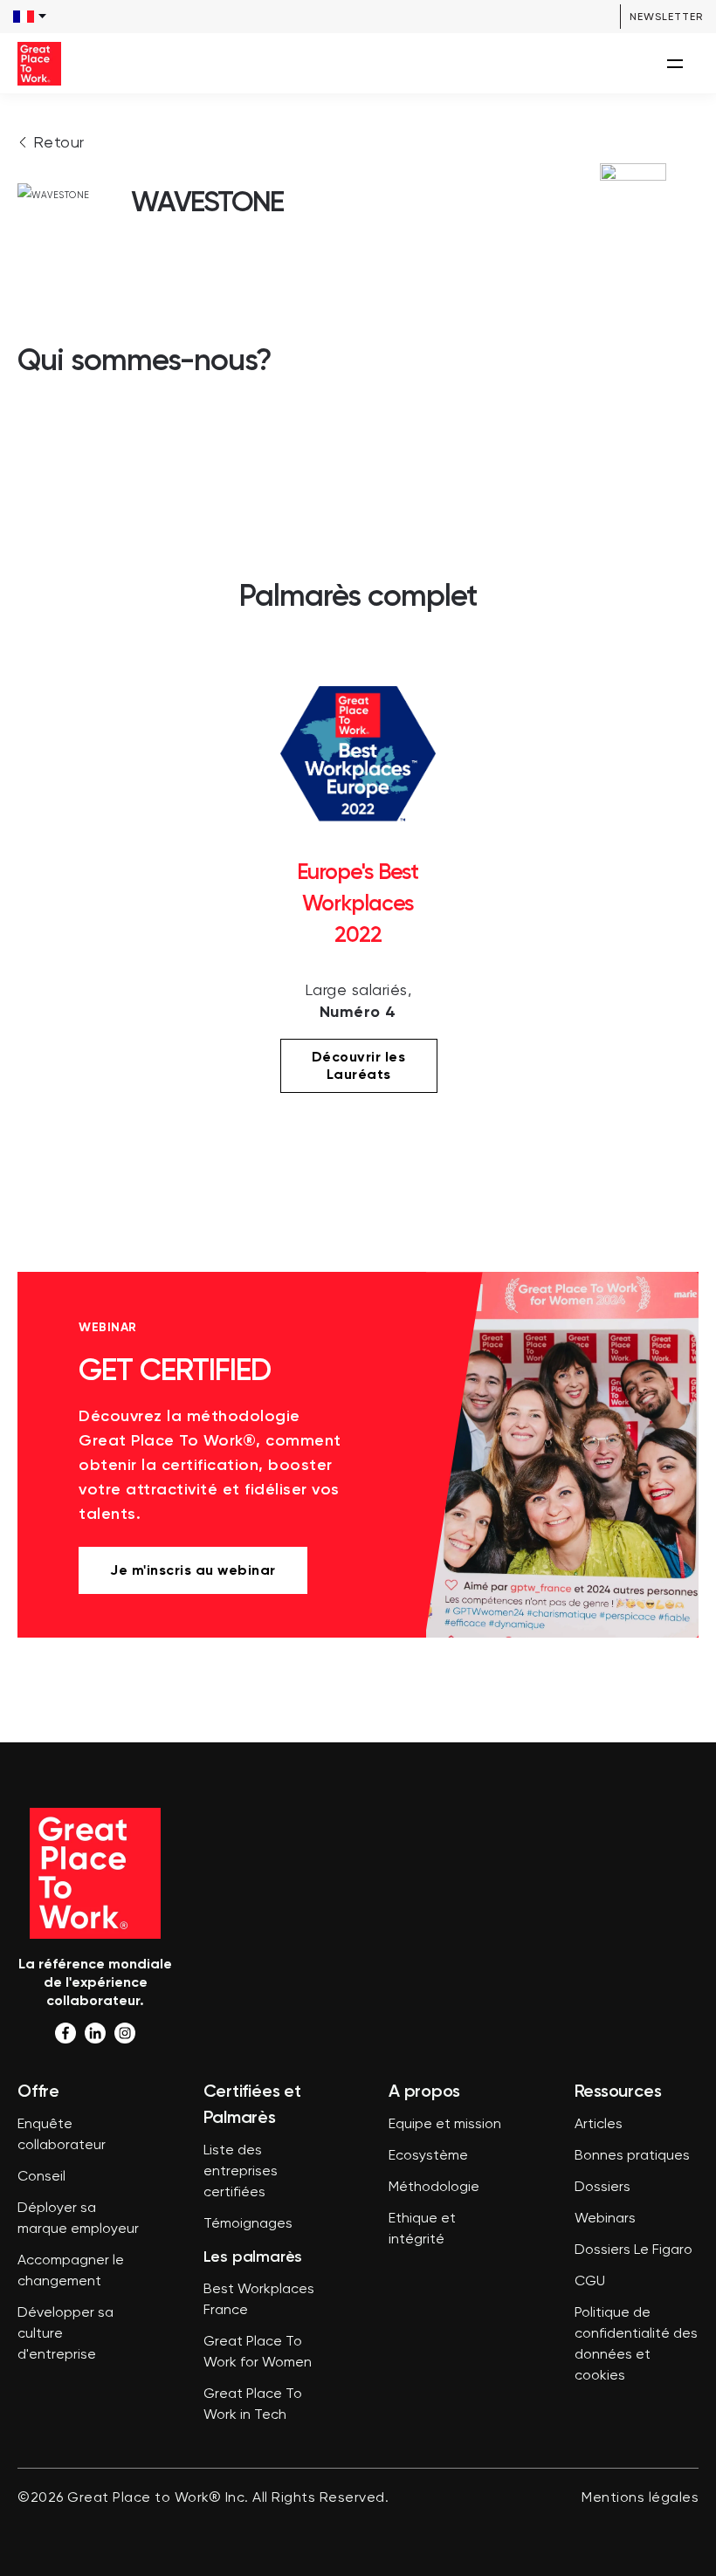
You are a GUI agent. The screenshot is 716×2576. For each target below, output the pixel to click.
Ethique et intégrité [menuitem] (422, 2229)
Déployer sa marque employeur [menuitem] (78, 2219)
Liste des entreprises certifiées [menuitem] (241, 2172)
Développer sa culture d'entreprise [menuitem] (65, 2334)
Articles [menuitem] (599, 2125)
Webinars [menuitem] (605, 2219)
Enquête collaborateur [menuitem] (62, 2135)
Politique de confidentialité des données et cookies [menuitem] (636, 2345)
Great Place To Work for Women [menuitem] (258, 2353)
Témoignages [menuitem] (248, 2224)
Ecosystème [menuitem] (428, 2156)
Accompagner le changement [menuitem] (71, 2271)
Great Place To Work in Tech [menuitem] (253, 2405)
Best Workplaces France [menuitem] (259, 2300)
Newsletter (666, 17)
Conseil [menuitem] (41, 2177)
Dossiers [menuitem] (602, 2188)
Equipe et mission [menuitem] (445, 2125)
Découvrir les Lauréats (359, 1065)
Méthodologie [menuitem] (434, 2188)
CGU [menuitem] (590, 2282)
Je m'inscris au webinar (193, 1570)
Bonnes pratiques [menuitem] (632, 2156)
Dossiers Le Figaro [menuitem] (633, 2250)
